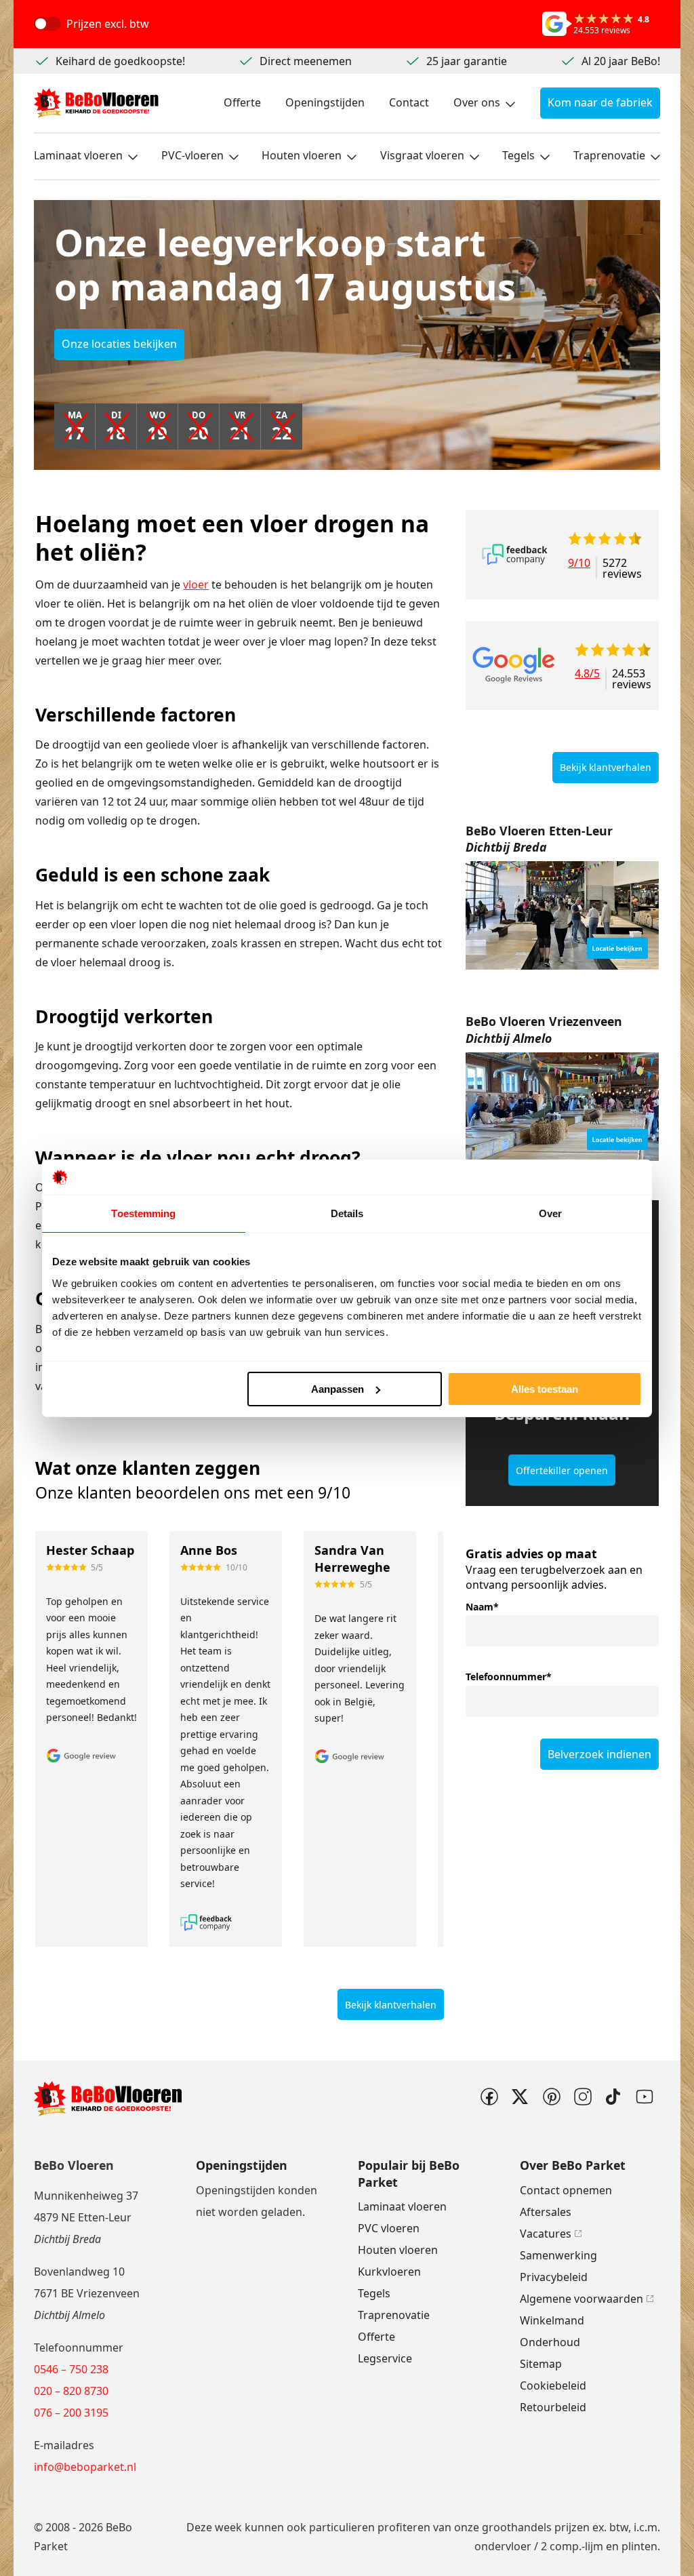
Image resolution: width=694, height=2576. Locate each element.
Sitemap (541, 2364)
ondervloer (503, 2546)
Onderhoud (550, 2342)
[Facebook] (489, 2097)
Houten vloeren (302, 155)
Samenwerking (558, 2255)
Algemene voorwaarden (581, 2299)
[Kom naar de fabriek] (562, 915)
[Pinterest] (551, 2097)
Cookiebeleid (553, 2385)
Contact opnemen (566, 2190)
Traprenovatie (609, 155)
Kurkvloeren (389, 2272)
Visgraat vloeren (422, 155)
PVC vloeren (389, 2228)
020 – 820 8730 (71, 2391)
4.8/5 (587, 674)
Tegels (518, 155)
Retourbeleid (553, 2407)
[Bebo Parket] (96, 103)
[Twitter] (520, 2097)
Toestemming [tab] (143, 1213)
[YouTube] (645, 2097)
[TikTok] (613, 2097)
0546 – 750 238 (71, 2369)
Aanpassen (338, 1389)
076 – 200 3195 (71, 2413)
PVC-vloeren (192, 155)
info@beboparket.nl (85, 2467)
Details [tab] (347, 1213)
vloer (196, 584)
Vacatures (546, 2234)
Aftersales (546, 2212)
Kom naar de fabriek (600, 102)
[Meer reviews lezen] (515, 554)
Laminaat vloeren (78, 155)
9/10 (579, 564)
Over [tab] (550, 1213)
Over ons (477, 102)
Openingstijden (325, 102)
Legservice (385, 2358)
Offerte (242, 102)
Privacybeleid (554, 2277)
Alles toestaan (545, 1389)
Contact (409, 102)
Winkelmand (552, 2320)
